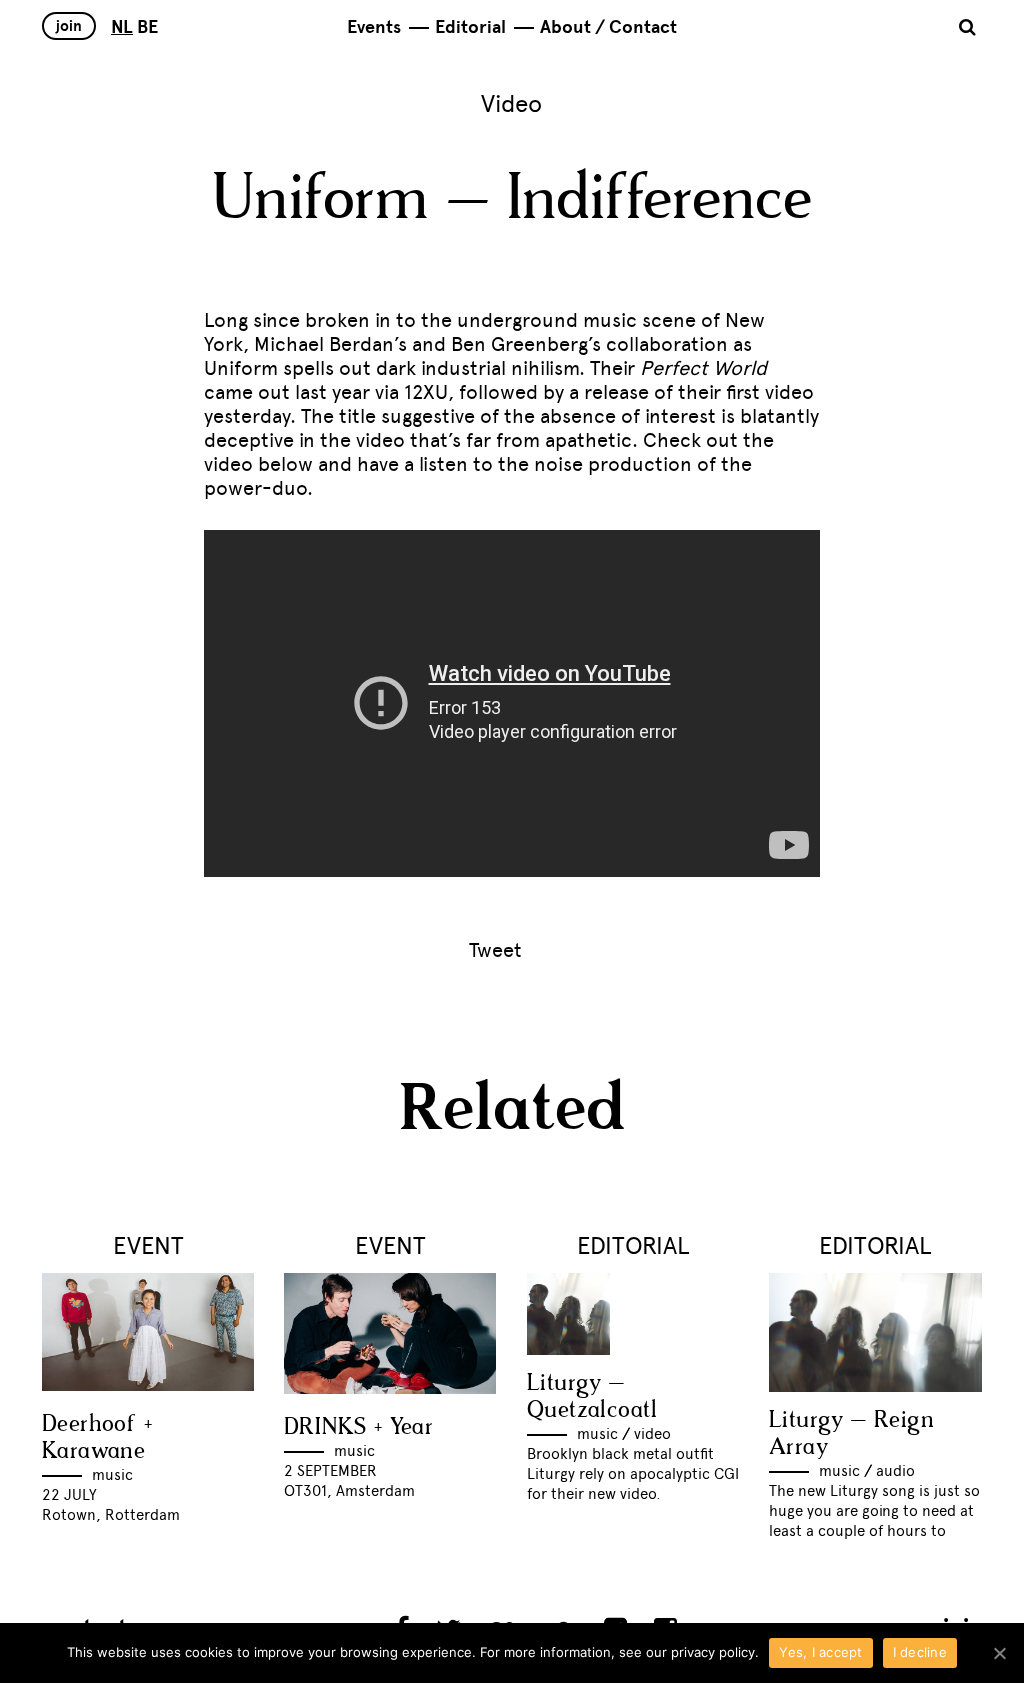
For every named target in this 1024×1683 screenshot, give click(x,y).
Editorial (470, 27)
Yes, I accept (820, 1652)
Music (112, 1475)
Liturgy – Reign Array (851, 1434)
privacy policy (713, 1652)
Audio (895, 1471)
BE (147, 27)
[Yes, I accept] (999, 1653)
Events (374, 27)
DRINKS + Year (358, 1427)
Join (69, 26)
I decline (920, 1652)
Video (511, 103)
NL (122, 27)
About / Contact (608, 27)
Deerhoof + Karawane (97, 1438)
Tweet (495, 950)
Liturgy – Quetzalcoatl (592, 1397)
